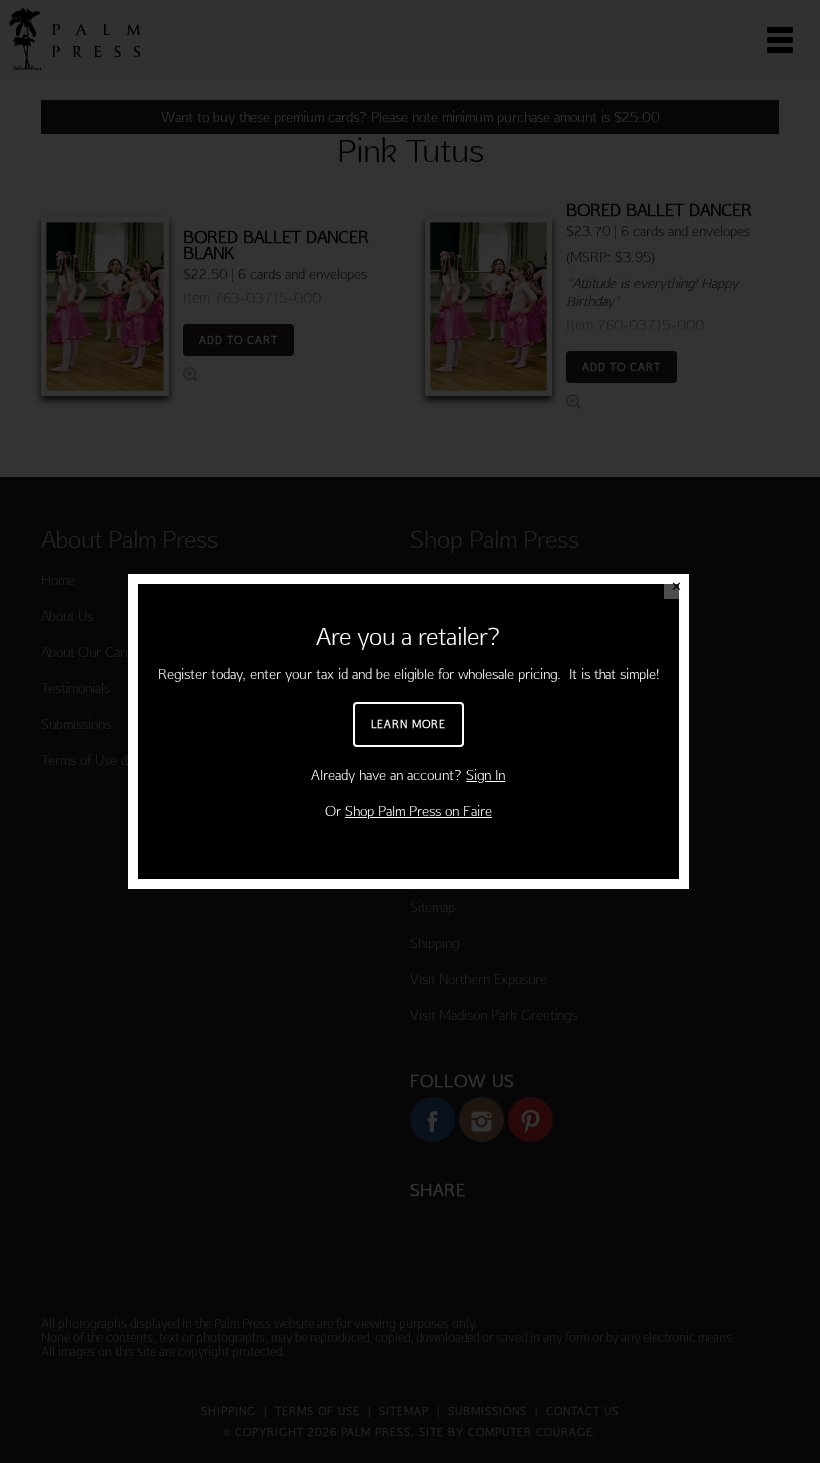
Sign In (485, 775)
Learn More (408, 724)
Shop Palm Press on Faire (418, 811)
